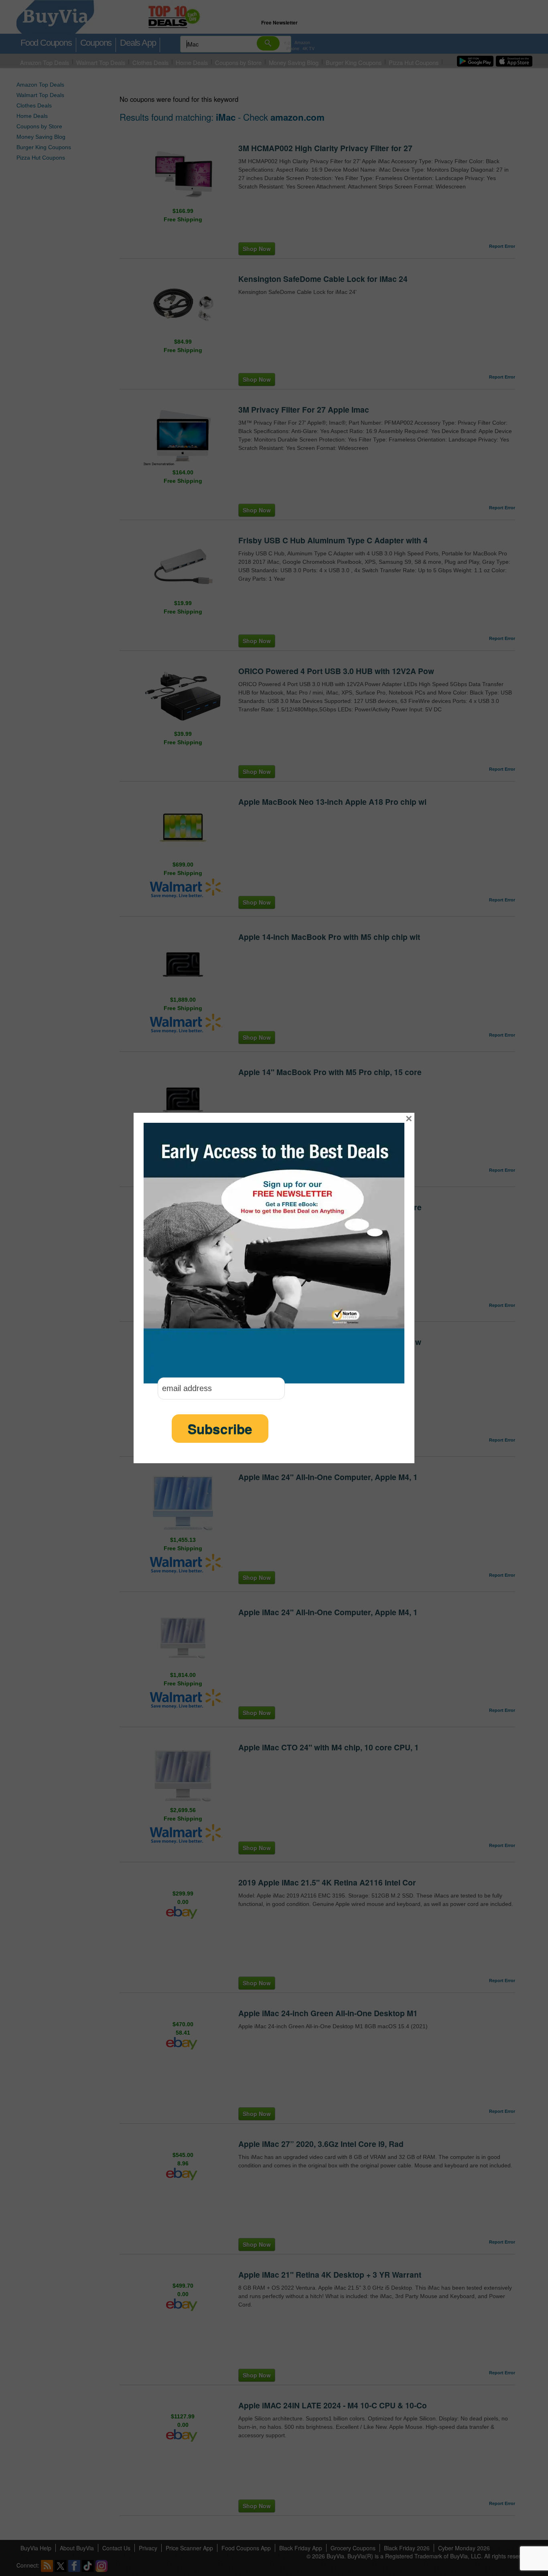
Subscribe (220, 1429)
